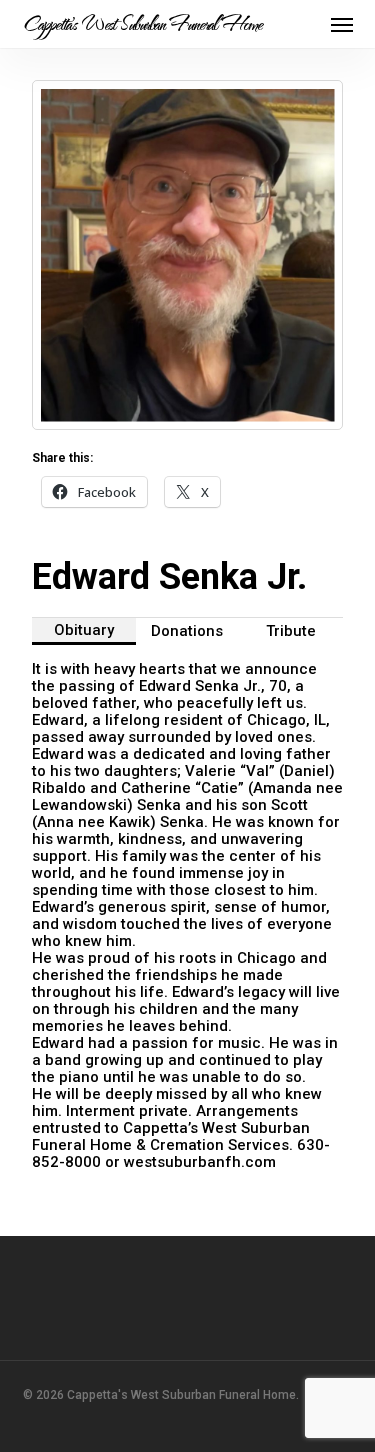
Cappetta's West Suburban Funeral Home (142, 24)
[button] (342, 24)
